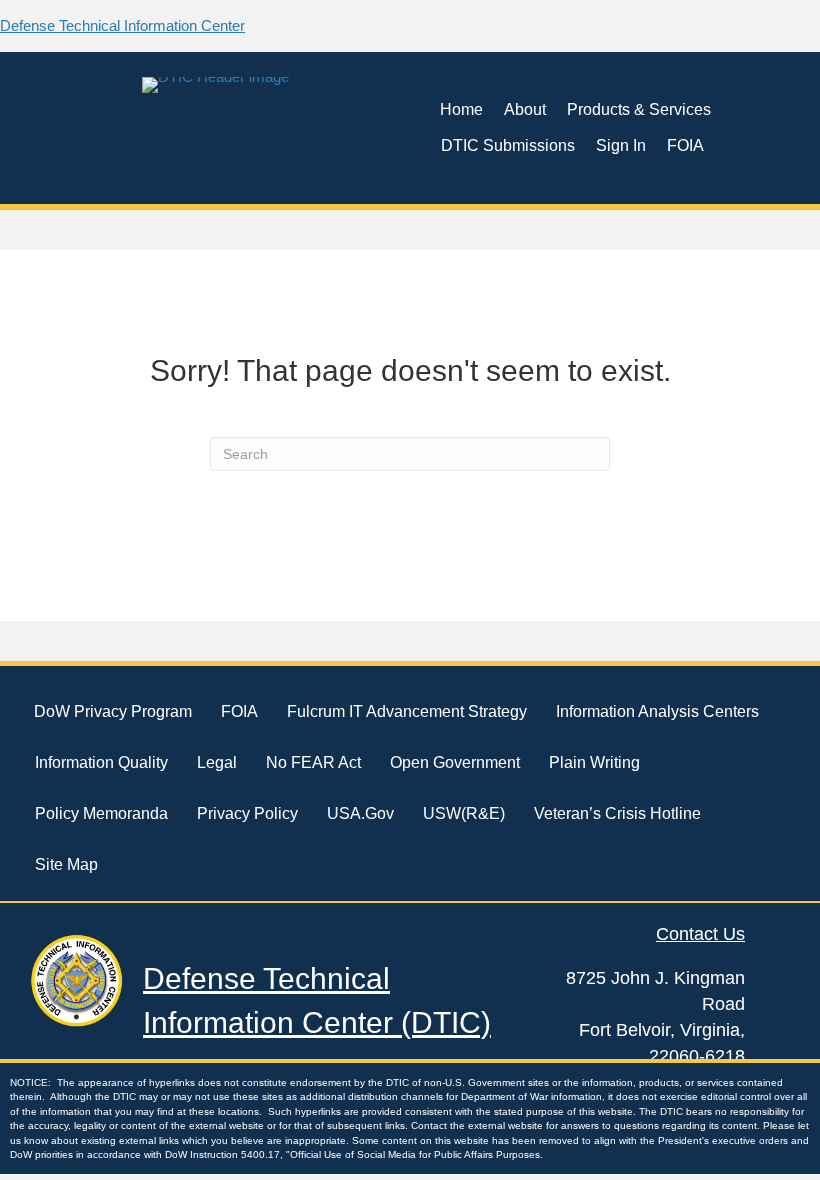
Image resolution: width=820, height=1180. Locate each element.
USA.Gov (360, 813)
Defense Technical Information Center (122, 25)
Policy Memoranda (101, 813)
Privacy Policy (247, 813)
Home (461, 109)
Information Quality (101, 762)
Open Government (455, 762)
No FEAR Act (313, 762)
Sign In (621, 145)
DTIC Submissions (508, 145)
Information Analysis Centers (657, 711)
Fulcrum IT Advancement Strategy (407, 711)
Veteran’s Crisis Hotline (617, 813)
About (525, 109)
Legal (217, 762)
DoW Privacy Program (113, 711)
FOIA (685, 145)
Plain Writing (594, 762)
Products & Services (639, 109)
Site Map (66, 864)
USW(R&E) (464, 813)
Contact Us (700, 934)
